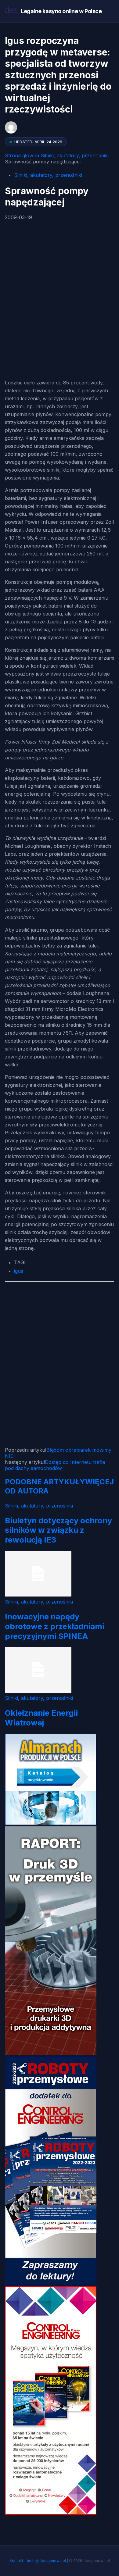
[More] (40, 316)
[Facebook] (11, 249)
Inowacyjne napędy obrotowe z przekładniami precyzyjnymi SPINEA (55, 1626)
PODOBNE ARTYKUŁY (45, 1482)
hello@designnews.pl (46, 2561)
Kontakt (16, 2561)
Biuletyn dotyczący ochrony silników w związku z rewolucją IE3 (58, 1530)
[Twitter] (25, 283)
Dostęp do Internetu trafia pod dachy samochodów (55, 1465)
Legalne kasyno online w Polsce (61, 11)
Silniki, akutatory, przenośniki (75, 155)
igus (19, 1271)
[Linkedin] (25, 316)
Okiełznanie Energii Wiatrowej (41, 1718)
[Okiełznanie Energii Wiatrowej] (38, 1691)
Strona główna (22, 155)
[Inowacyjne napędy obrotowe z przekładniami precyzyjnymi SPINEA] (38, 1595)
